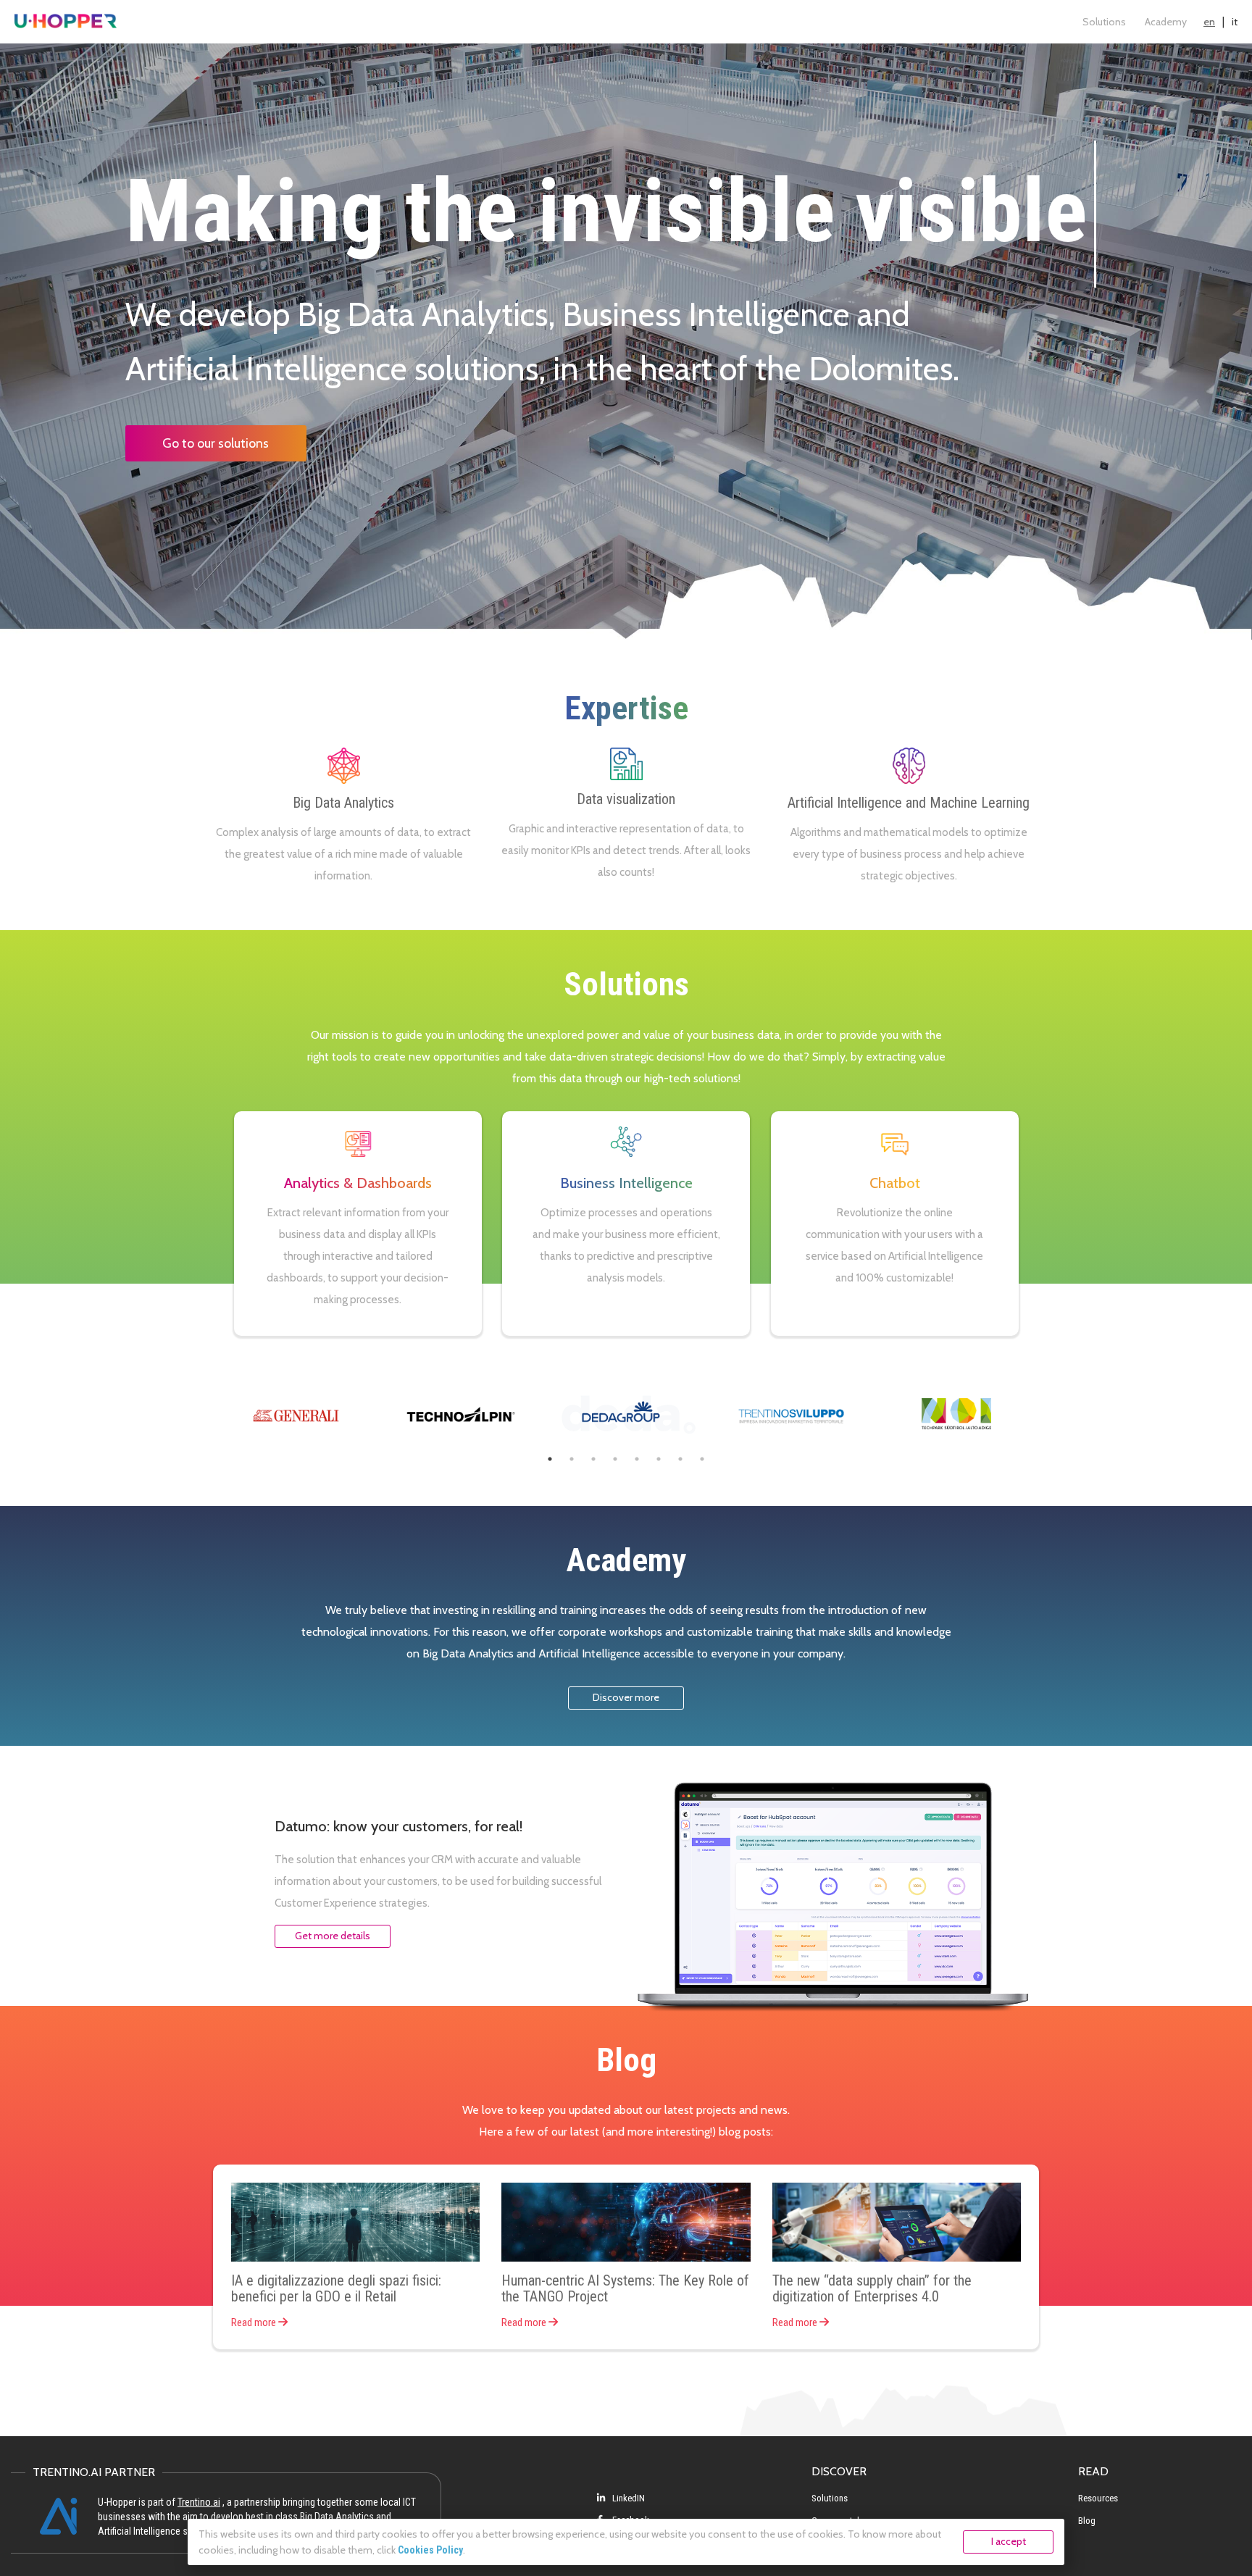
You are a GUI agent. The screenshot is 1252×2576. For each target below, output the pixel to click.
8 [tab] (702, 1459)
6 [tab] (659, 1459)
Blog (1087, 2521)
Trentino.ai (199, 2502)
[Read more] (355, 2222)
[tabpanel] (296, 1414)
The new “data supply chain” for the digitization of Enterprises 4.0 (872, 2288)
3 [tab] (593, 1459)
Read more (255, 2322)
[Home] (66, 22)
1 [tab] (550, 1459)
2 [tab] (572, 1459)
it (1235, 22)
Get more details (333, 1936)
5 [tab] (637, 1459)
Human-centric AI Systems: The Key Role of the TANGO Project (625, 2288)
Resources (1098, 2498)
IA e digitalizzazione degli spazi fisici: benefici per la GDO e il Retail (336, 2288)
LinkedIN (627, 2498)
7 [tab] (680, 1459)
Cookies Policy (430, 2550)
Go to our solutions (216, 443)
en (1209, 22)
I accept (1009, 2541)
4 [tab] (615, 1459)
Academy (1166, 22)
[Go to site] (296, 1414)
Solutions (1104, 22)
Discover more (626, 1697)
